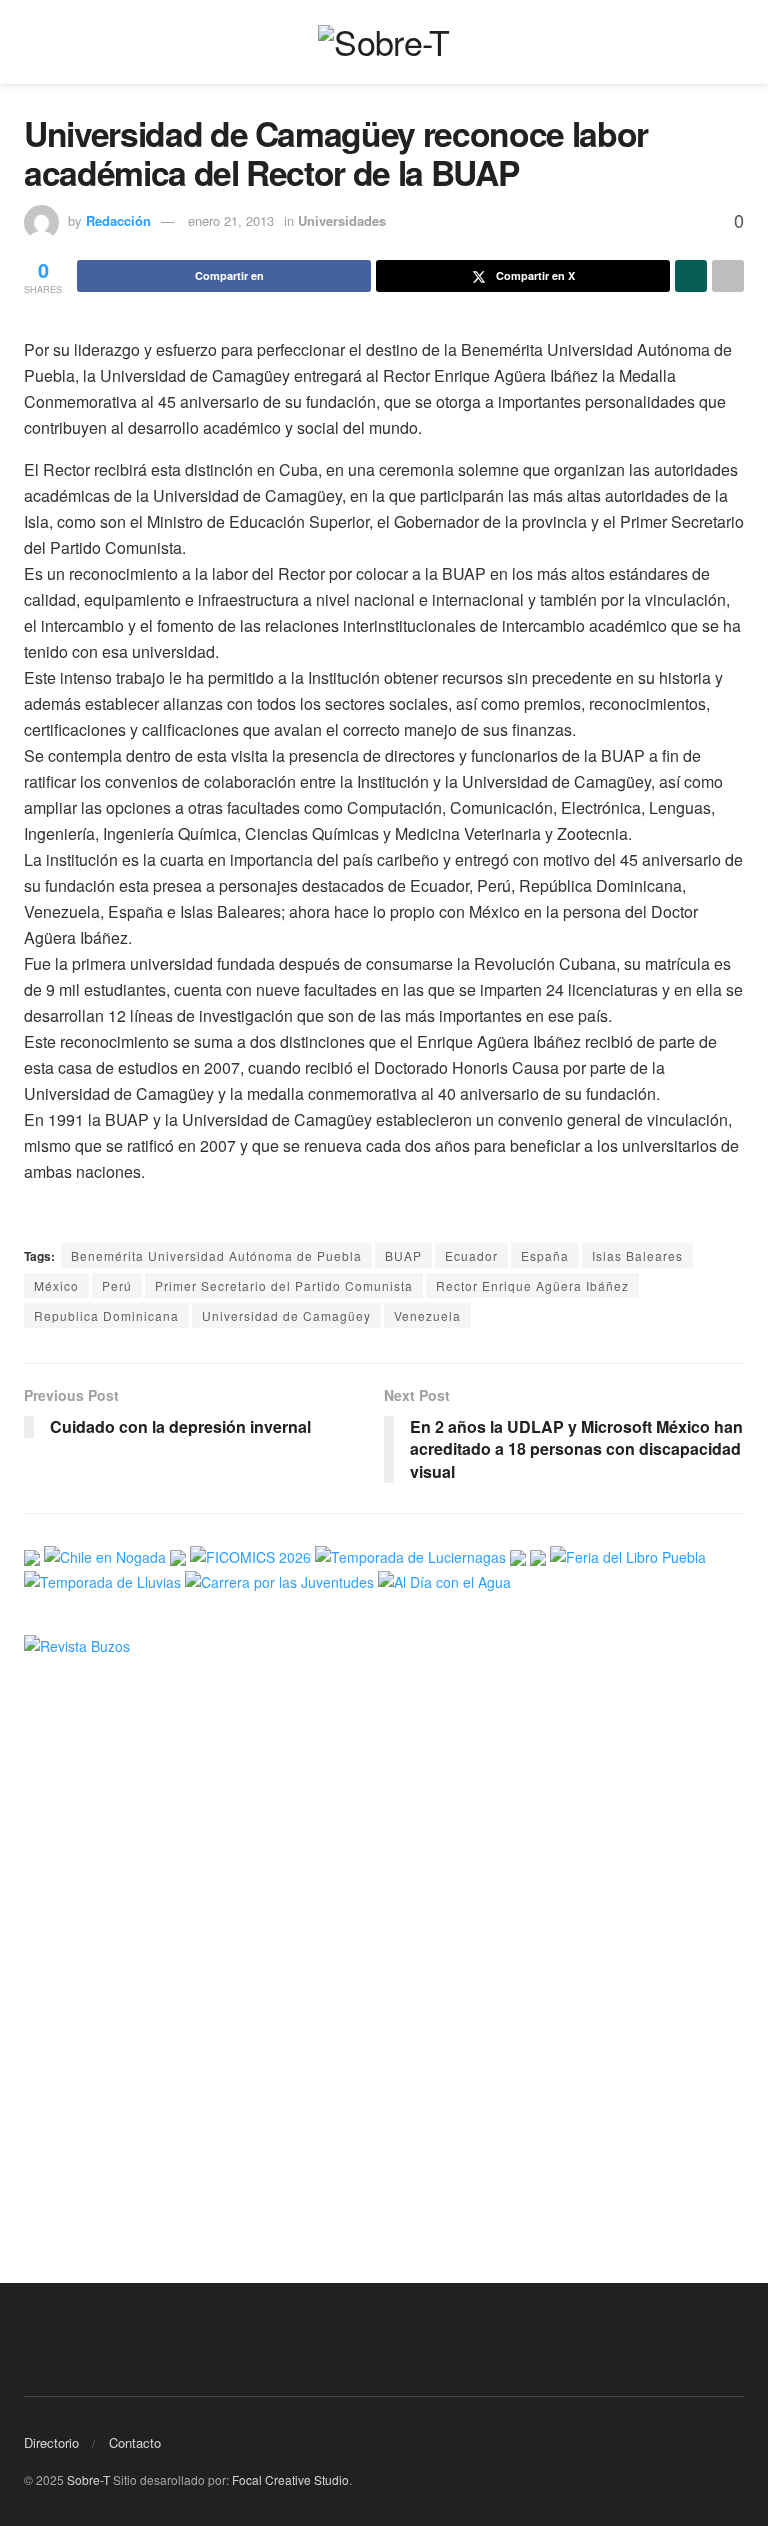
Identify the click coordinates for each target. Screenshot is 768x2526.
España (545, 1255)
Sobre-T (88, 2479)
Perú (117, 1285)
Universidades (342, 220)
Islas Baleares (637, 1255)
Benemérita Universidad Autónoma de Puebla (216, 1255)
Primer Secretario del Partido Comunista (284, 1285)
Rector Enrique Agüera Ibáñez (532, 1285)
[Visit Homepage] (383, 42)
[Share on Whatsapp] (691, 276)
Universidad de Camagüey (286, 1315)
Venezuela (427, 1315)
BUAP (403, 1255)
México (56, 1285)
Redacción (118, 220)
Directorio (51, 2442)
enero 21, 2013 (231, 220)
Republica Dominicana (106, 1315)
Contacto (135, 2442)
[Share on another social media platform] (728, 276)
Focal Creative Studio (290, 2479)
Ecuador (471, 1255)
